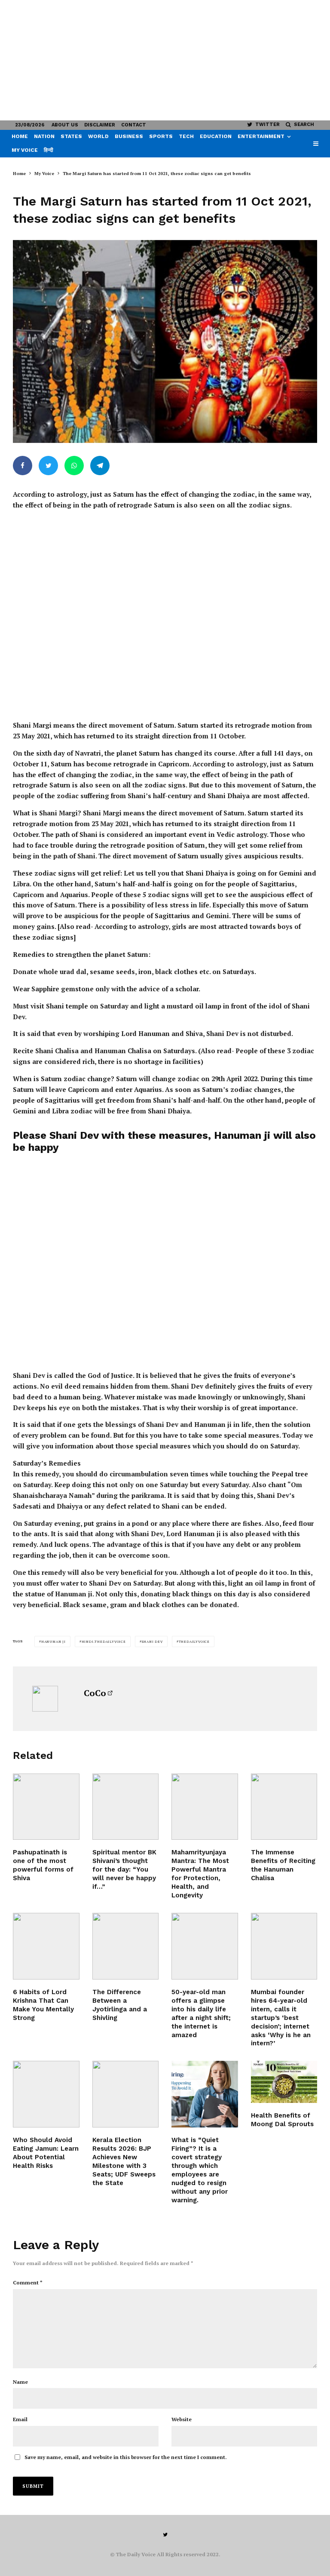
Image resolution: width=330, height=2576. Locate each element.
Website (182, 2419)
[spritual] (126, 1807)
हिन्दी (49, 150)
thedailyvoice (194, 1642)
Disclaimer (100, 125)
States (71, 136)
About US (65, 125)
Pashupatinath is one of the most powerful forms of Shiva (43, 1865)
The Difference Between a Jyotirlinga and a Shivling (120, 2005)
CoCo (95, 1693)
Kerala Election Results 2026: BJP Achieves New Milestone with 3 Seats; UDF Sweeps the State (124, 2161)
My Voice (25, 150)
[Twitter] (165, 2535)
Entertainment (261, 136)
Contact (134, 125)
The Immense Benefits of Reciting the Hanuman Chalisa (283, 1865)
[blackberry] (46, 2094)
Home (20, 136)
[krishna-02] (46, 1946)
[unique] (284, 1946)
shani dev (152, 1642)
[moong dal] (284, 2082)
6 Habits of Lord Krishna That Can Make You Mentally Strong (43, 2005)
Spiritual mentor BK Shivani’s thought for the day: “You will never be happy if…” (124, 1869)
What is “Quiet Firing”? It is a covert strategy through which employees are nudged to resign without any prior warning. (200, 2170)
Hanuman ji (53, 1642)
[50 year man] (205, 1946)
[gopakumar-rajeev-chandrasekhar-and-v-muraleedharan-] (126, 2094)
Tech (186, 136)
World (98, 136)
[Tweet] (48, 466)
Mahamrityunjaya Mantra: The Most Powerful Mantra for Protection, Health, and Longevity (200, 1874)
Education (216, 136)
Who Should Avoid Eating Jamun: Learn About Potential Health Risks (46, 2153)
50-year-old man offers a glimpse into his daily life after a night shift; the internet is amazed (201, 2013)
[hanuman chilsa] (284, 1807)
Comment (28, 2282)
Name (20, 2382)
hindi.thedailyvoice (104, 1642)
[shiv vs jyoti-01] (126, 1946)
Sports (161, 136)
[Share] (23, 466)
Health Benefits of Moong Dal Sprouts (282, 2120)
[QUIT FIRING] (205, 2094)
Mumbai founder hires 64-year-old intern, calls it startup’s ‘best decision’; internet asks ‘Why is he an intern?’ (281, 2018)
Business (129, 136)
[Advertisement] (165, 60)
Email (20, 2419)
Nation (44, 136)
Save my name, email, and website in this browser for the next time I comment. (126, 2457)
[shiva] (46, 1807)
